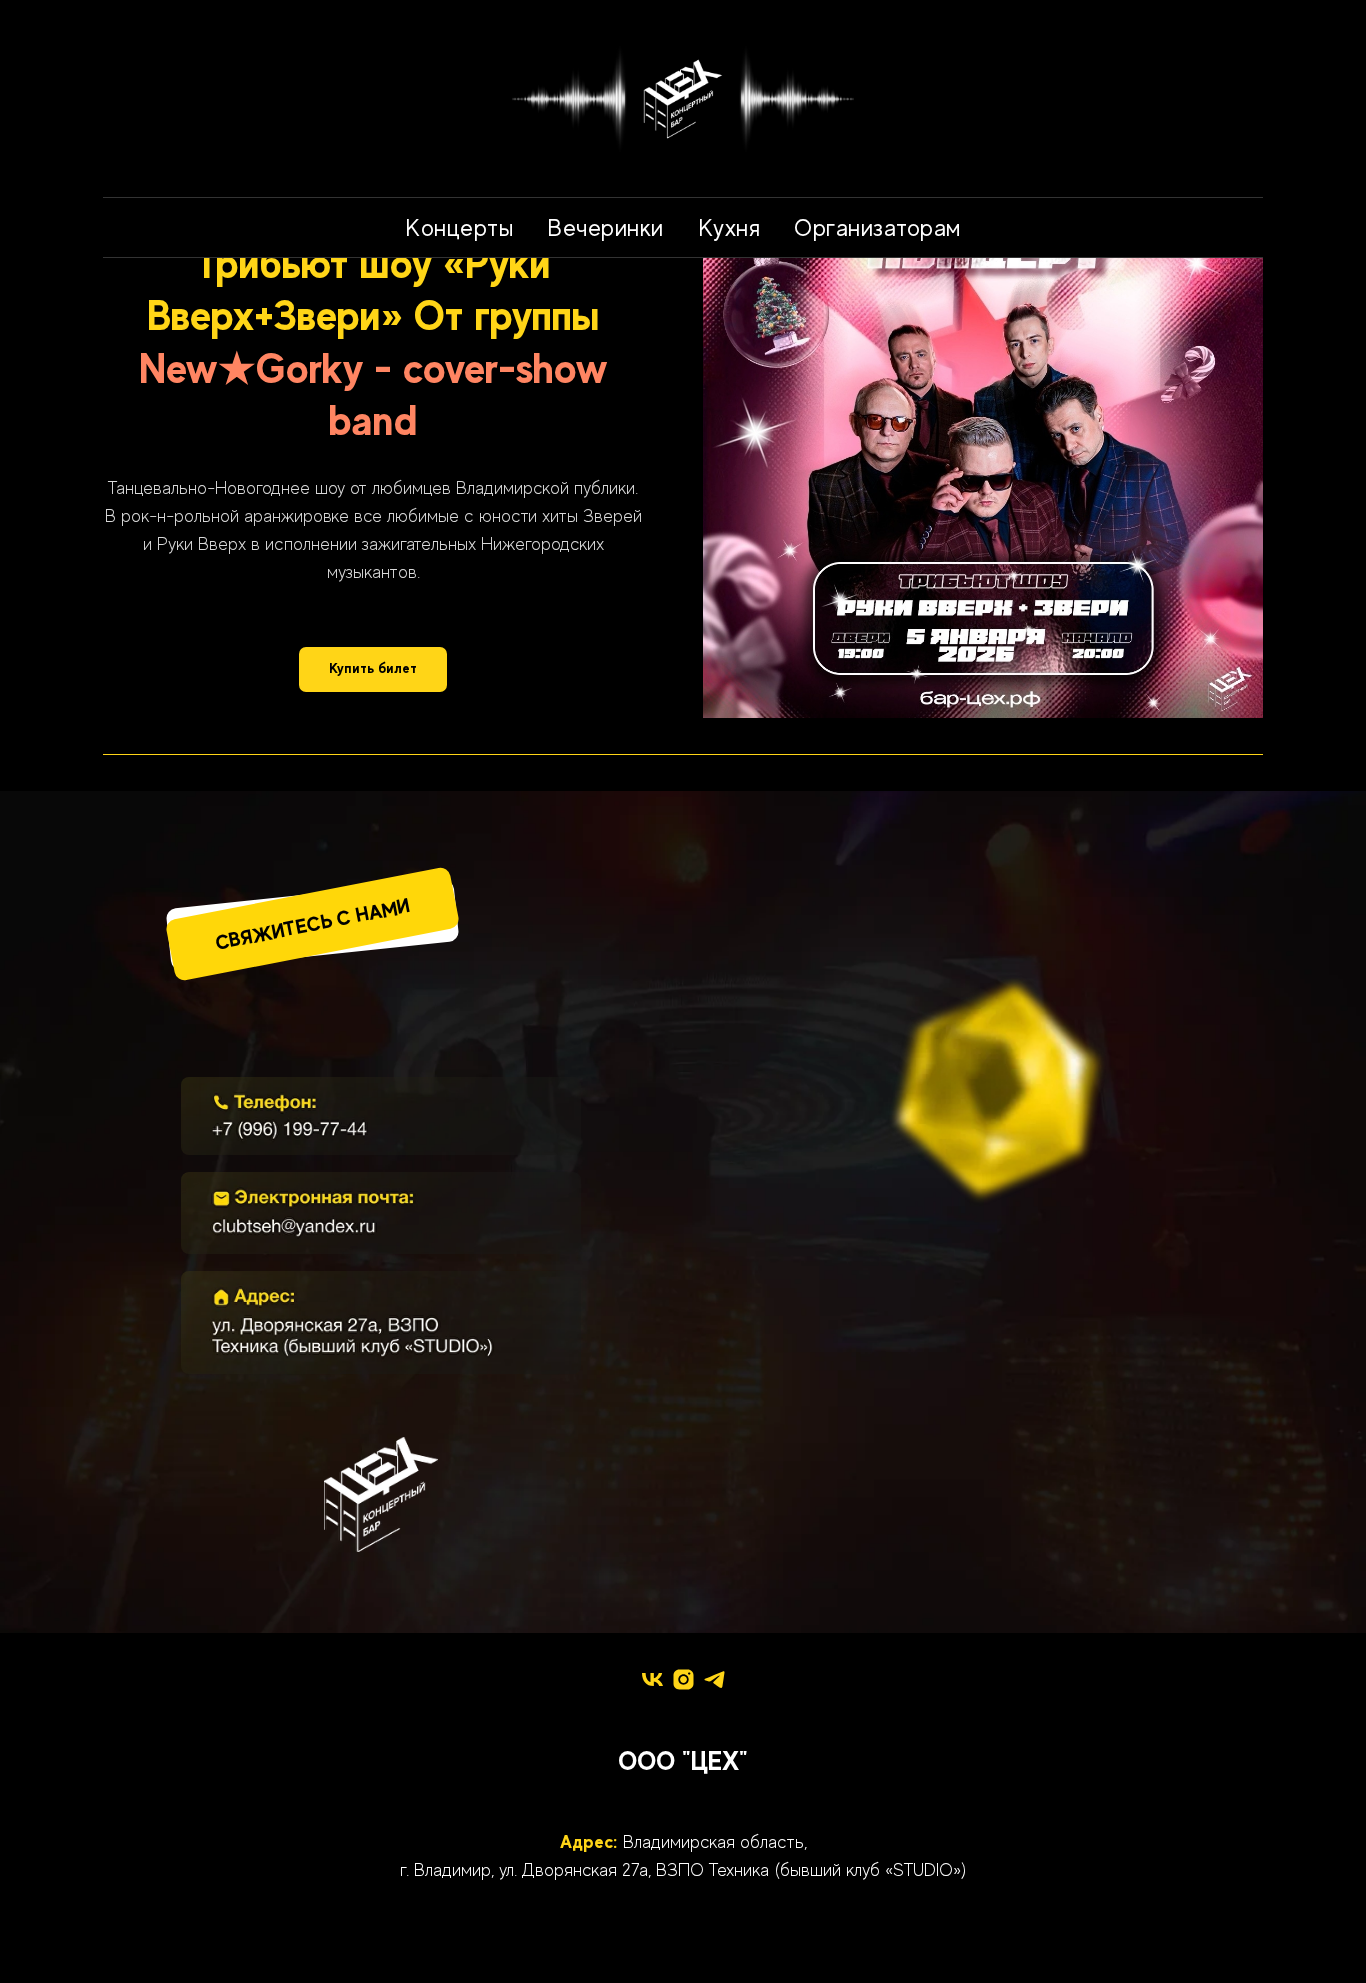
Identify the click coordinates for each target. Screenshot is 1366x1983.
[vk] (652, 1679)
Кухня (729, 227)
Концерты (459, 227)
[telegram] (714, 1679)
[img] (381, 1116)
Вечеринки (605, 227)
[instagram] (683, 1679)
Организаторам (877, 227)
